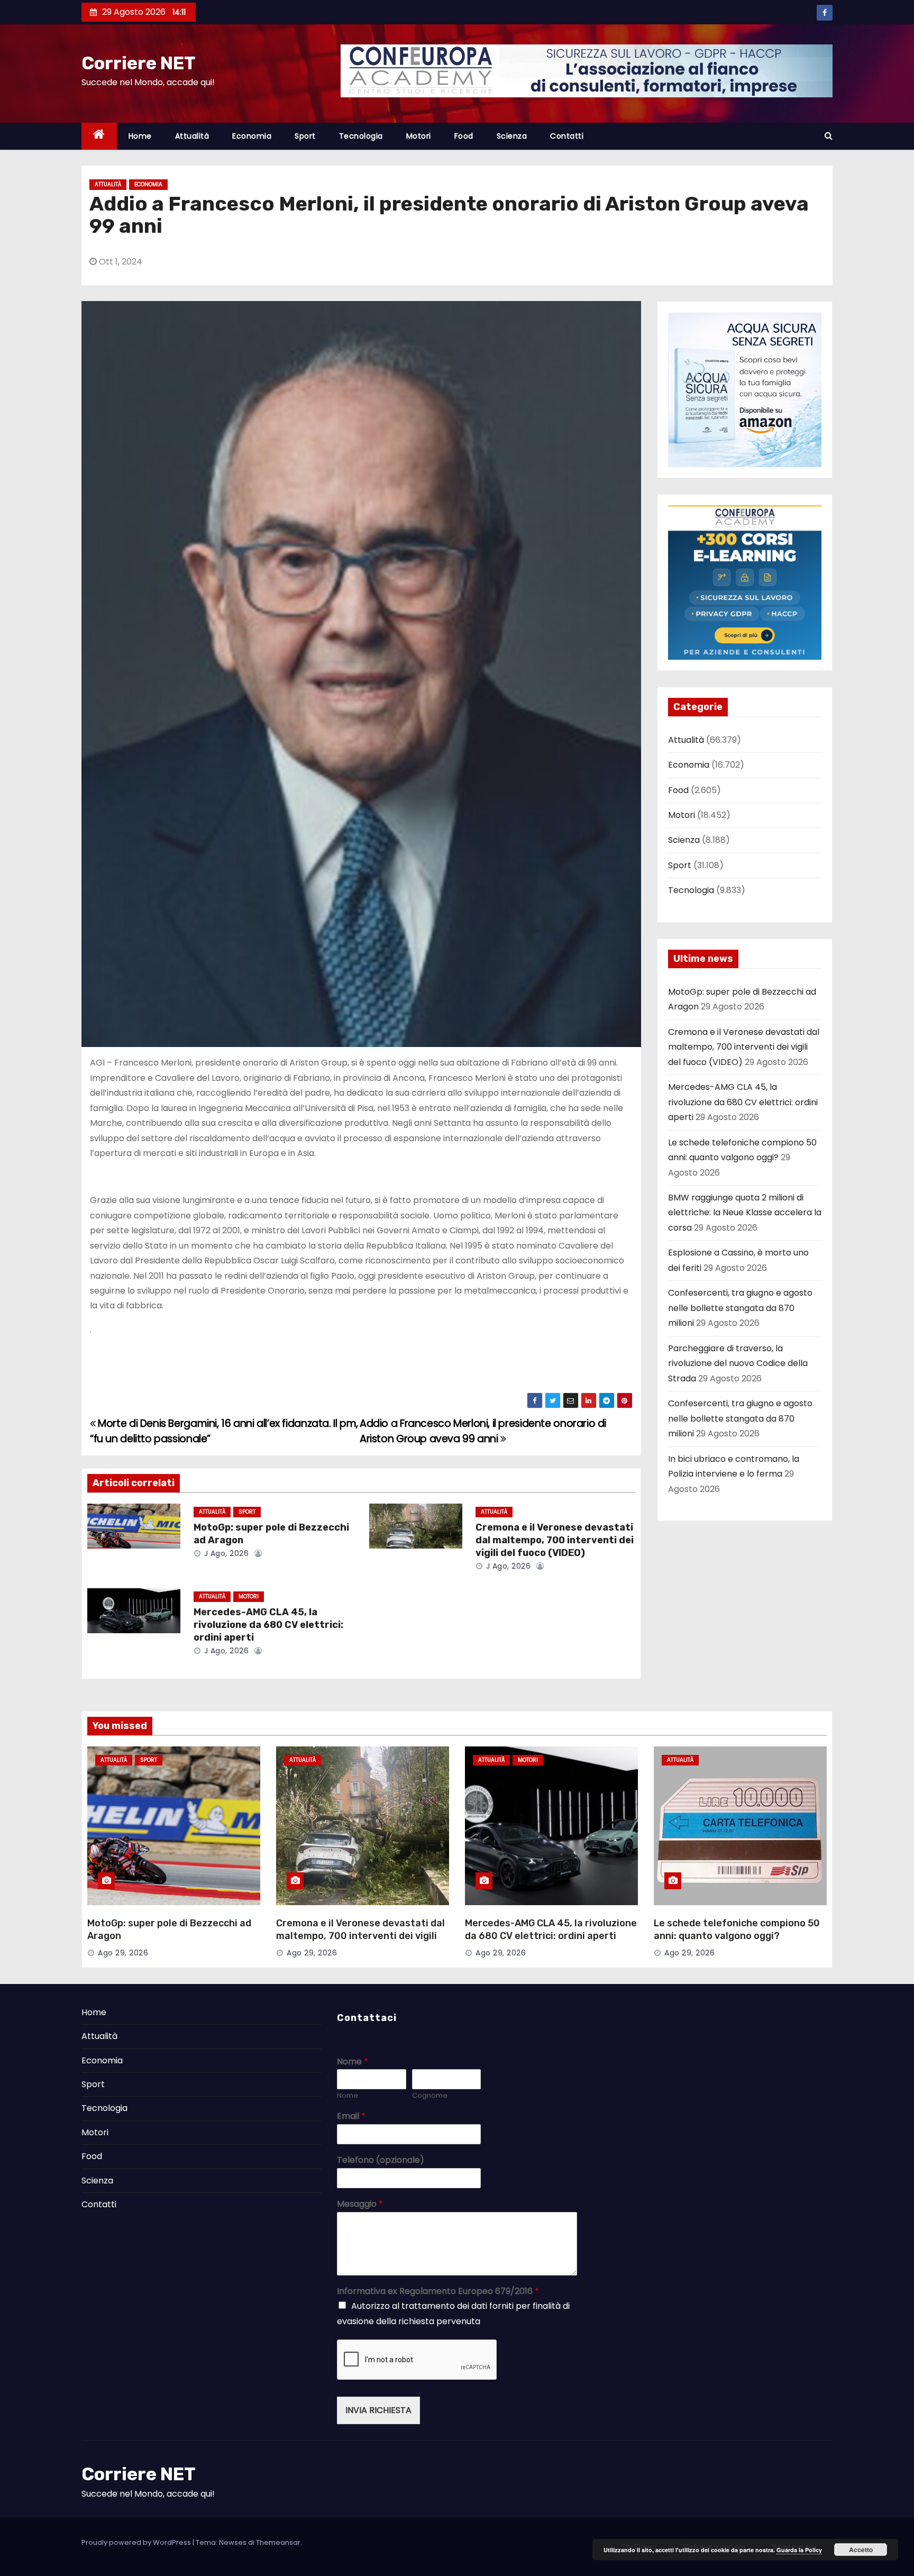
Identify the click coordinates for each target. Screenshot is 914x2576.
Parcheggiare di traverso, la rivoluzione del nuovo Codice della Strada (738, 1363)
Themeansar (278, 2542)
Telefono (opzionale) (381, 2160)
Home (140, 136)
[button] (829, 136)
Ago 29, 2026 (123, 1953)
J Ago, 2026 (225, 1553)
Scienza (512, 136)
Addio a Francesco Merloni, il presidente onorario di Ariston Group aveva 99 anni (483, 1431)
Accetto (861, 2550)
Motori (419, 136)
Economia (252, 136)
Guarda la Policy (799, 2550)
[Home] (99, 136)
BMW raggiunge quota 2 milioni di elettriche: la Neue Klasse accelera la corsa (745, 1213)
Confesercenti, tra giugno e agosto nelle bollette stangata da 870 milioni (740, 1308)
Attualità (192, 136)
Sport (305, 136)
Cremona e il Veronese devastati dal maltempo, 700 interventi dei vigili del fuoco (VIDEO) (555, 1540)
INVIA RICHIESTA (378, 2410)
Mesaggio (360, 2204)
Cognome (430, 2096)
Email (351, 2117)
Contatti (567, 136)
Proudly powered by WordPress (137, 2542)
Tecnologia (361, 136)
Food (464, 136)
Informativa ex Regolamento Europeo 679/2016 (438, 2292)
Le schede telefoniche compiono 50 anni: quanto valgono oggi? (737, 1929)
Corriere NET (139, 63)
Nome (353, 2062)
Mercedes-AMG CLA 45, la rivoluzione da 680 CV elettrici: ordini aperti (268, 1625)
